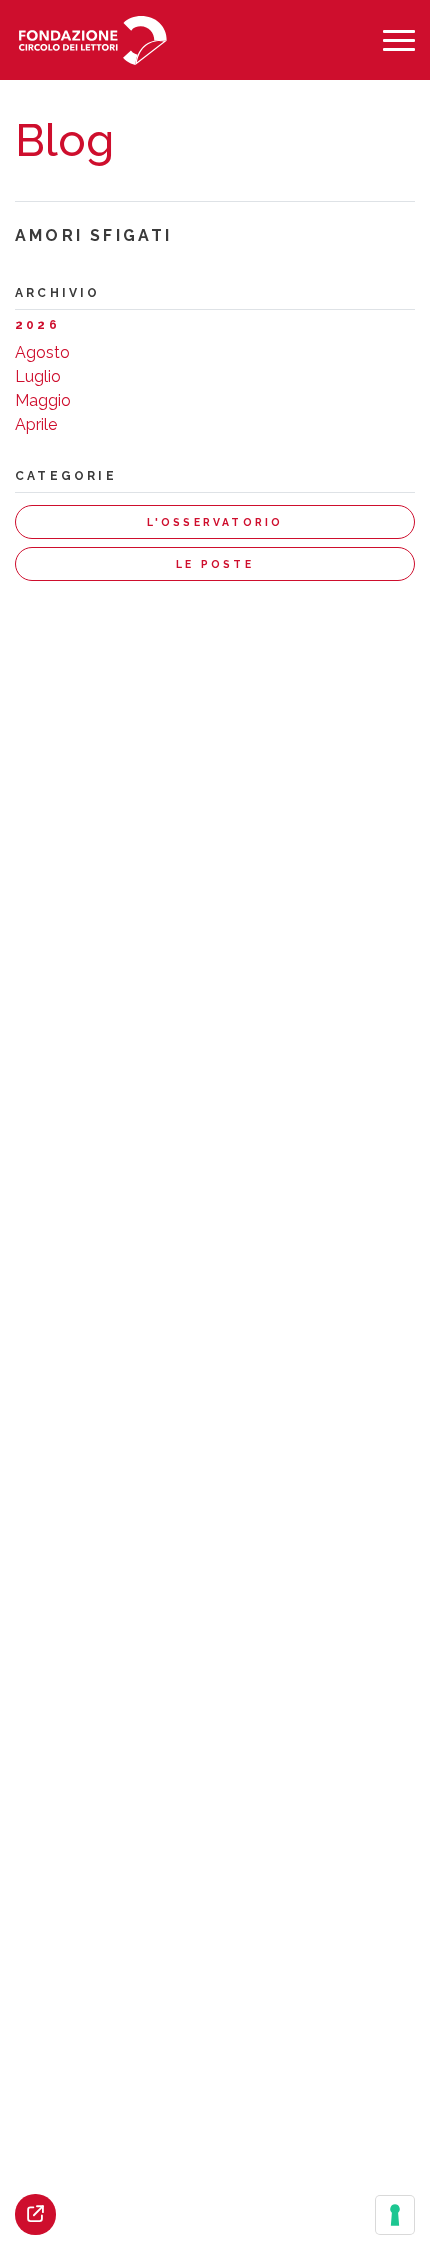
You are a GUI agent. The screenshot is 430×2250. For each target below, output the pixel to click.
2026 (37, 325)
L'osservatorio (215, 522)
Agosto (42, 352)
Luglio (38, 376)
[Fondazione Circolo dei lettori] (92, 40)
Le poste (215, 564)
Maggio (43, 400)
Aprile (36, 424)
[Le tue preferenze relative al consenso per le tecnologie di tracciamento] (395, 2215)
